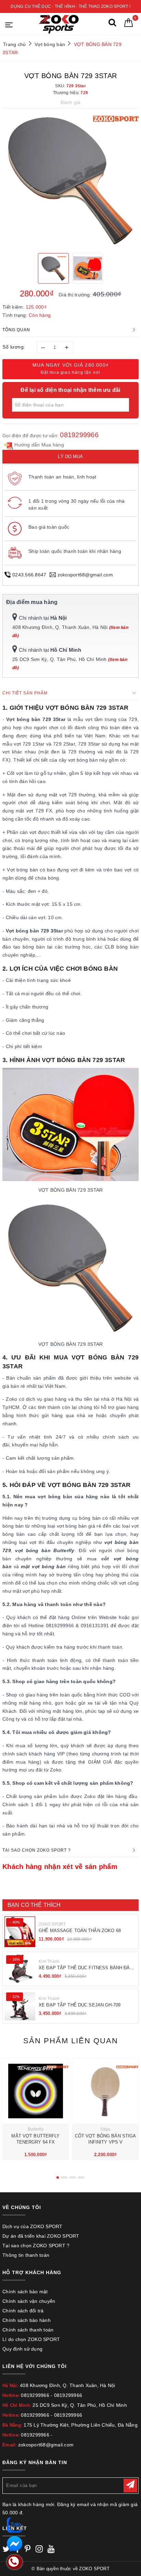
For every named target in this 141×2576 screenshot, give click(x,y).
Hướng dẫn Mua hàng (39, 445)
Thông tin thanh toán (26, 2255)
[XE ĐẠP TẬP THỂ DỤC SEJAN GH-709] (20, 2006)
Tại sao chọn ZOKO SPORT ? (36, 2246)
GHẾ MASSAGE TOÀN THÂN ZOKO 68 (80, 1931)
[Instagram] (39, 2550)
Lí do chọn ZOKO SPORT (31, 2339)
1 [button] (58, 2177)
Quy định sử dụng (22, 2349)
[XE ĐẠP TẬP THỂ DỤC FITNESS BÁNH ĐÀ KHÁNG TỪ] (20, 1969)
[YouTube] (51, 2550)
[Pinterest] (28, 2550)
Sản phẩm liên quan (71, 2041)
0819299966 (79, 435)
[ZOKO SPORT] (58, 24)
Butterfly (36, 2129)
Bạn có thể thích (34, 1905)
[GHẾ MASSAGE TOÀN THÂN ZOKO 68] (20, 1932)
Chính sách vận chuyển (29, 2301)
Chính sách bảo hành (27, 2320)
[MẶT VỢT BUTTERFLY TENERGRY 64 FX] (36, 2091)
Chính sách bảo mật (25, 2292)
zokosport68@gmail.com (85, 575)
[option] (70, 180)
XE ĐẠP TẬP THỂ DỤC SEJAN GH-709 (80, 2005)
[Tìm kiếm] (112, 24)
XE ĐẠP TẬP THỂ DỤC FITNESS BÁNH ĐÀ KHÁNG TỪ (84, 1968)
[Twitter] (6, 2550)
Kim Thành (49, 1961)
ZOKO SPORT (52, 1924)
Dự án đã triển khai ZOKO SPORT (41, 2236)
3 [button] (73, 2177)
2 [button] (64, 2177)
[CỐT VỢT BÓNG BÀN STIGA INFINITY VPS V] (105, 2091)
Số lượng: (14, 347)
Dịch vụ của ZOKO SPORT (33, 2226)
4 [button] (81, 2177)
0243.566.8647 (29, 575)
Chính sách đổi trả (23, 2311)
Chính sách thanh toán (28, 2330)
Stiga (105, 2129)
